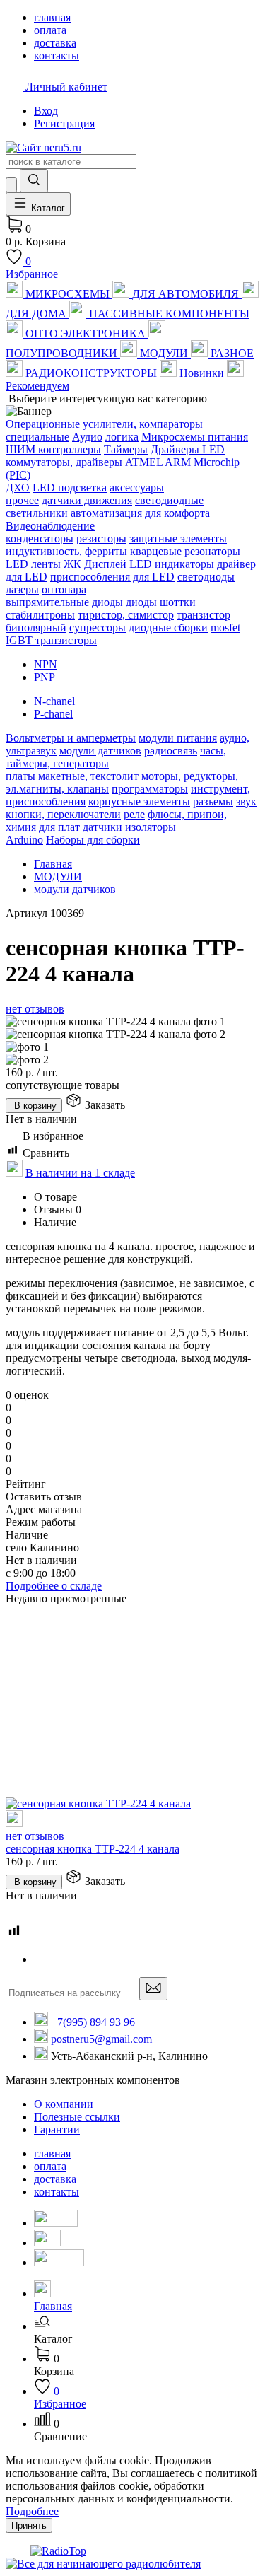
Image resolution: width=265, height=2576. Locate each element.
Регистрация (64, 123)
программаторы (150, 789)
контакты (57, 2192)
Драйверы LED (188, 449)
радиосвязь (171, 751)
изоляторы (151, 827)
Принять (29, 2525)
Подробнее (32, 2511)
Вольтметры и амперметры (71, 738)
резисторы (101, 538)
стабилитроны (40, 615)
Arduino (24, 840)
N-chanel (54, 701)
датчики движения (87, 500)
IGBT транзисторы (51, 640)
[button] (147, 2333)
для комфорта (177, 513)
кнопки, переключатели (63, 814)
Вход (46, 111)
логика (122, 437)
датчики (102, 827)
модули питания (178, 738)
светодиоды (206, 577)
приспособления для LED (112, 577)
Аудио (87, 437)
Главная (53, 864)
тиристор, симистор (126, 615)
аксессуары (137, 488)
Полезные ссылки (77, 2117)
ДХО (18, 488)
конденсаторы (40, 538)
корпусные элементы (139, 802)
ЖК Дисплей (95, 564)
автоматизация (106, 513)
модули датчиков (100, 751)
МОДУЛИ (58, 876)
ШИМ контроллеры (53, 449)
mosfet (225, 628)
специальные (37, 437)
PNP (45, 677)
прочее (22, 500)
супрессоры (98, 628)
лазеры (22, 589)
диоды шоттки (161, 602)
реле (134, 814)
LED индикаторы (172, 564)
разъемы (213, 802)
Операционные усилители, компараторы (104, 424)
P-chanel (53, 714)
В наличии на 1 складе (80, 1173)
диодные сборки (168, 628)
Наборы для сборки (93, 840)
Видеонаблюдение (50, 526)
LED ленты (33, 564)
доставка (55, 2179)
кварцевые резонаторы (185, 551)
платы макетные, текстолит (72, 776)
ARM (178, 462)
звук (246, 802)
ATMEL (144, 462)
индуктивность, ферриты (66, 551)
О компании (64, 2104)
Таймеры (126, 449)
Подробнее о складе (54, 1586)
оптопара (64, 589)
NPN (46, 664)
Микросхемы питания (195, 437)
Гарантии (57, 2129)
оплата (50, 2166)
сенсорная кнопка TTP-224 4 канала (93, 1849)
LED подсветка (70, 488)
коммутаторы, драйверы (64, 462)
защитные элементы (178, 538)
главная (52, 2154)
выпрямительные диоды (64, 602)
